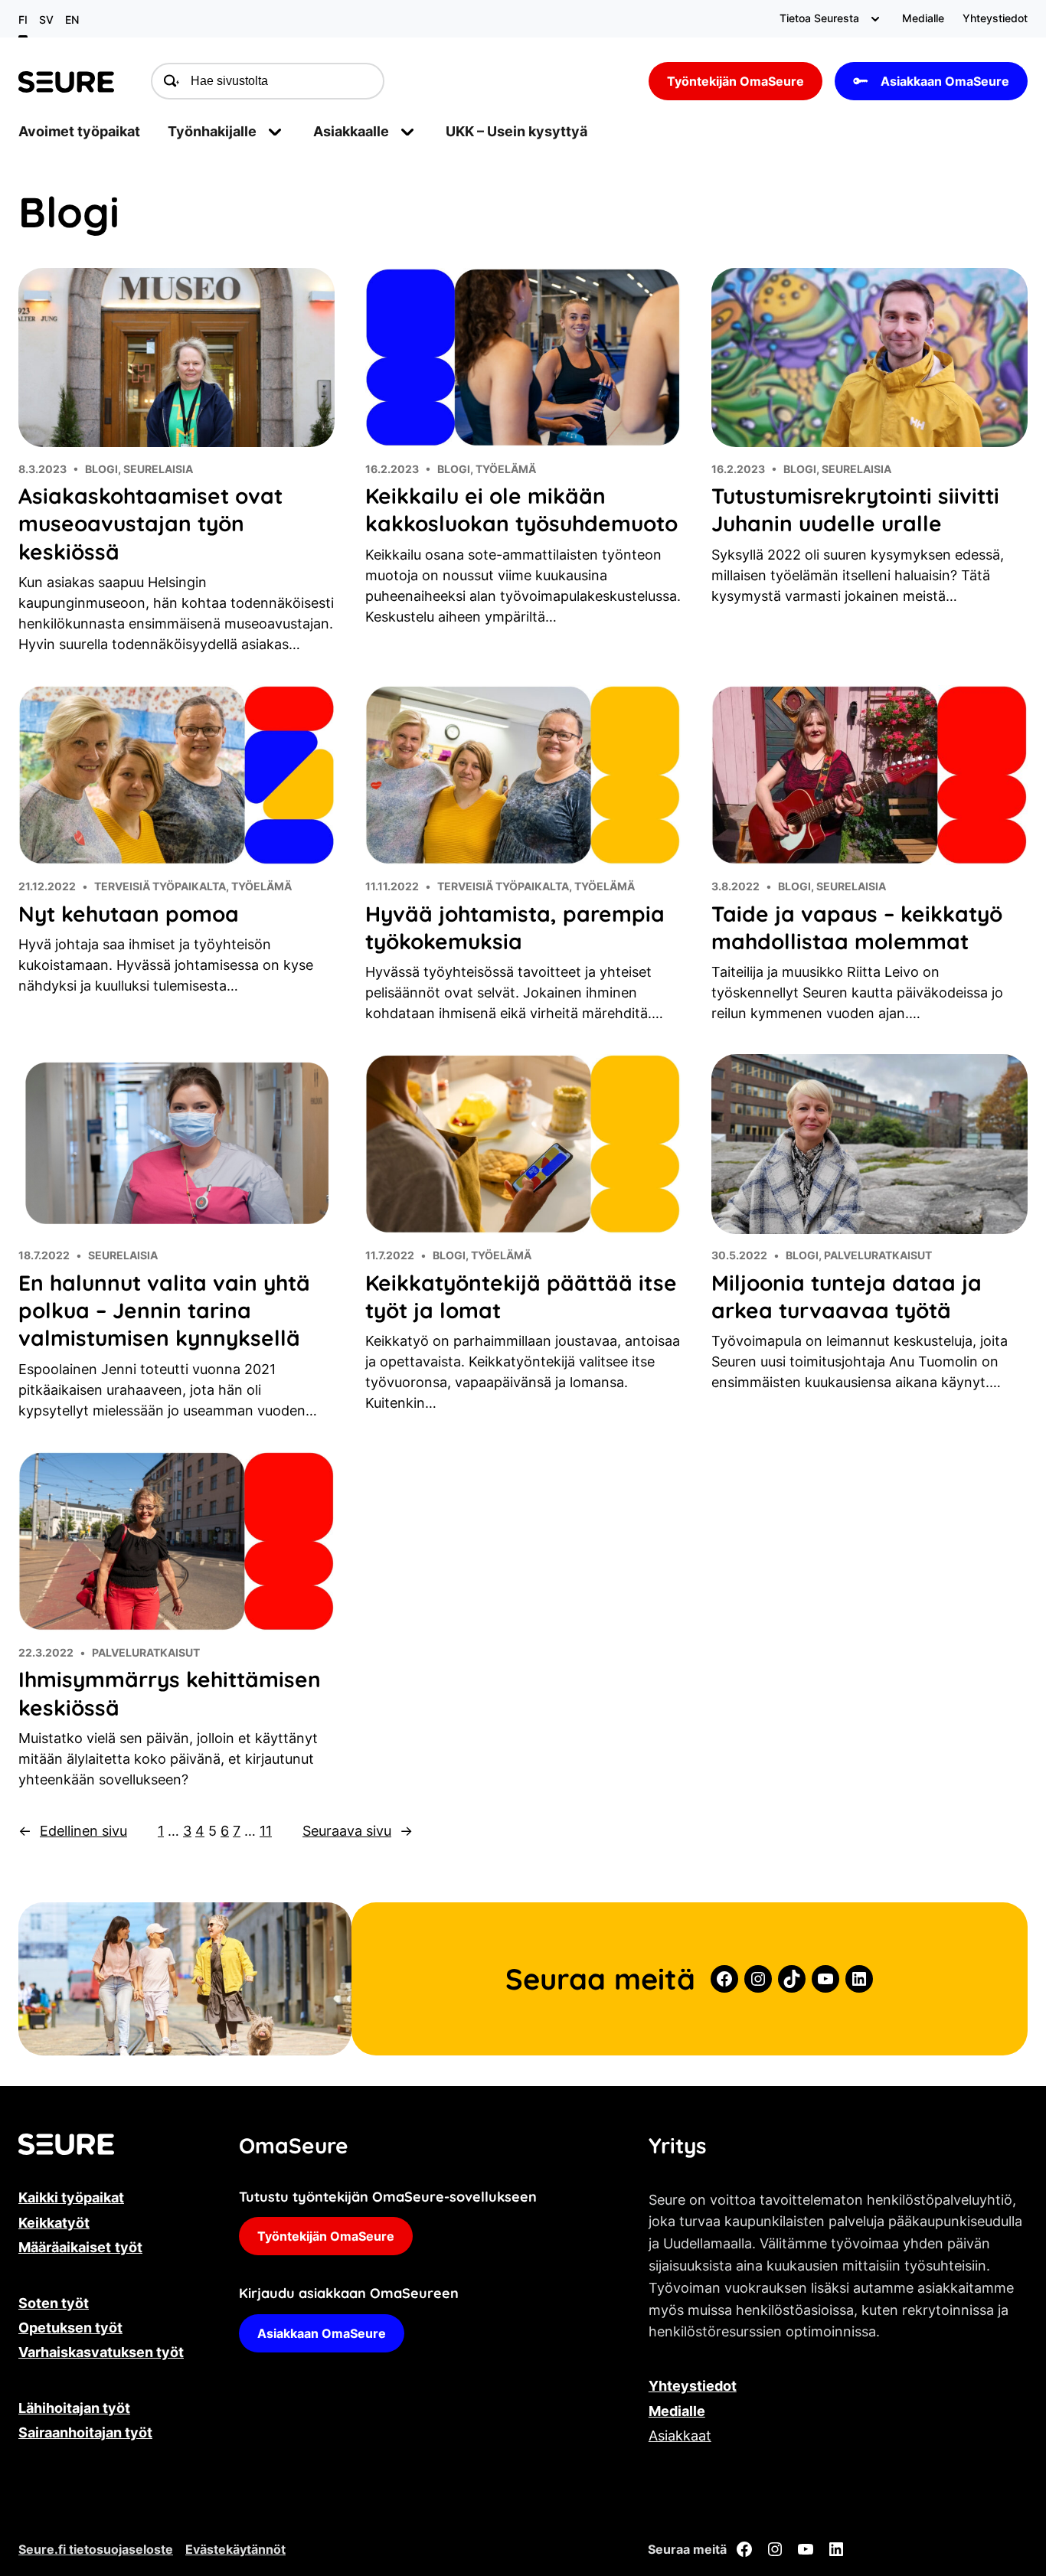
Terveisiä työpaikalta (160, 886)
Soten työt (54, 2303)
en (72, 20)
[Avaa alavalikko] (875, 19)
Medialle (677, 2411)
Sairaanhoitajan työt (85, 2432)
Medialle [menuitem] (923, 18)
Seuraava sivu (358, 1831)
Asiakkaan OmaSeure (945, 81)
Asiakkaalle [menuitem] (351, 131)
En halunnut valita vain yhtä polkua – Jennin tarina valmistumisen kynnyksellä (164, 1311)
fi (23, 20)
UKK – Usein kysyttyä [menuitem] (516, 131)
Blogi (101, 469)
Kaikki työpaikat (71, 2197)
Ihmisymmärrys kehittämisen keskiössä (170, 1693)
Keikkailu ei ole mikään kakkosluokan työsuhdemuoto (521, 509)
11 (266, 1831)
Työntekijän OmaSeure (735, 81)
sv (46, 20)
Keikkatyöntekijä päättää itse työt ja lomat (521, 1296)
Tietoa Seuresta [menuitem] (819, 18)
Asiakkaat (680, 2436)
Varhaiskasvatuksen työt (101, 2352)
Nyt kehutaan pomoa (129, 914)
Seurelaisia (158, 469)
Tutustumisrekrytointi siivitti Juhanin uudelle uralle (855, 509)
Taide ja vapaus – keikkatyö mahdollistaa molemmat (857, 927)
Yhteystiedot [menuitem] (995, 18)
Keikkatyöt (54, 2223)
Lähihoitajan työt (74, 2408)
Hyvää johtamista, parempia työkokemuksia (515, 927)
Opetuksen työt (70, 2328)
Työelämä (506, 469)
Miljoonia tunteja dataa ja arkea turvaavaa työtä (847, 1296)
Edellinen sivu (73, 1831)
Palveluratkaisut (878, 1255)
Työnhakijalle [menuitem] (212, 131)
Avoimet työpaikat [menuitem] (79, 131)
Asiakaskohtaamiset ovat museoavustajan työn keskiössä (150, 524)
